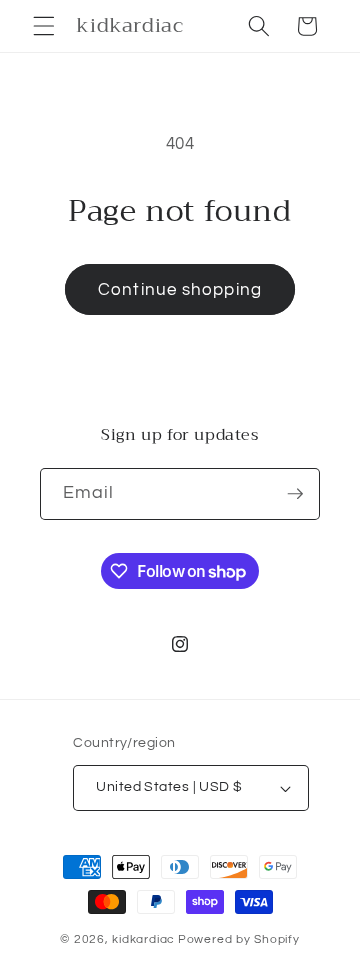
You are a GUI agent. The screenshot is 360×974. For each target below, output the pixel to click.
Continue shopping (180, 289)
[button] (44, 26)
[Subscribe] (295, 494)
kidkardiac (143, 939)
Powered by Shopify (239, 939)
